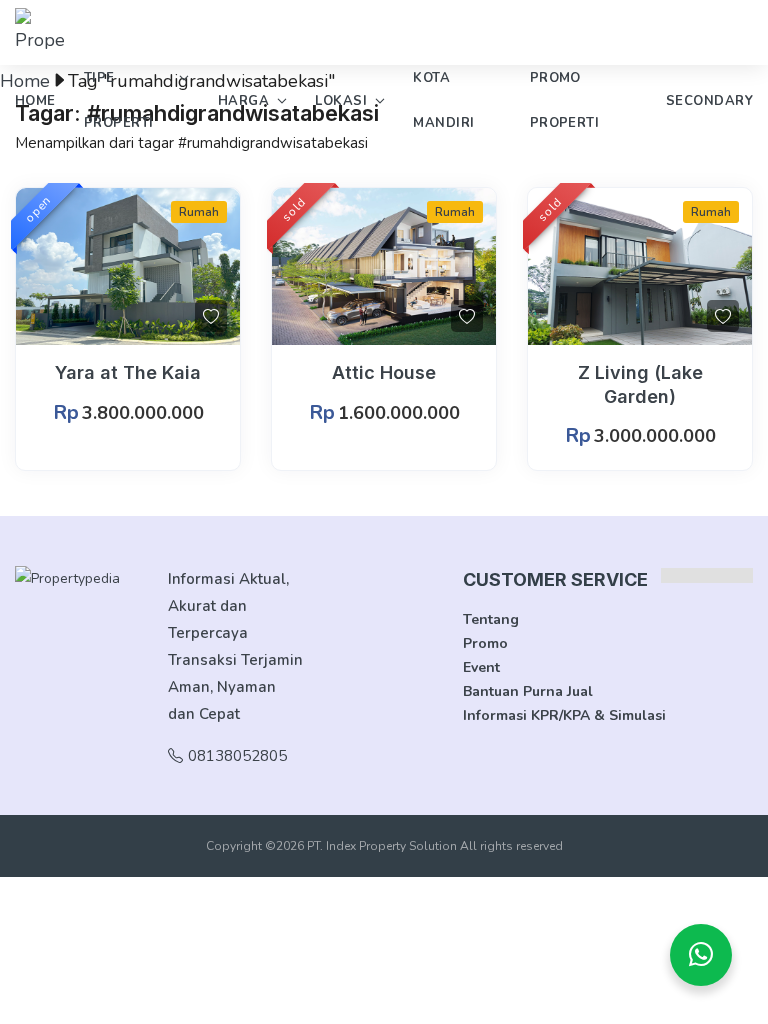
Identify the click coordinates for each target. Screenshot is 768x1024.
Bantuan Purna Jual (528, 691)
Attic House (384, 372)
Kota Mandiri (443, 100)
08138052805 (237, 756)
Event (481, 667)
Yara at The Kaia (128, 372)
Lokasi (341, 101)
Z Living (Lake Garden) (640, 384)
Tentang (491, 619)
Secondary (709, 101)
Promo (485, 643)
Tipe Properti (119, 100)
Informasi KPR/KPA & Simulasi (564, 715)
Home (35, 101)
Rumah (199, 212)
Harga (243, 101)
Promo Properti (565, 100)
